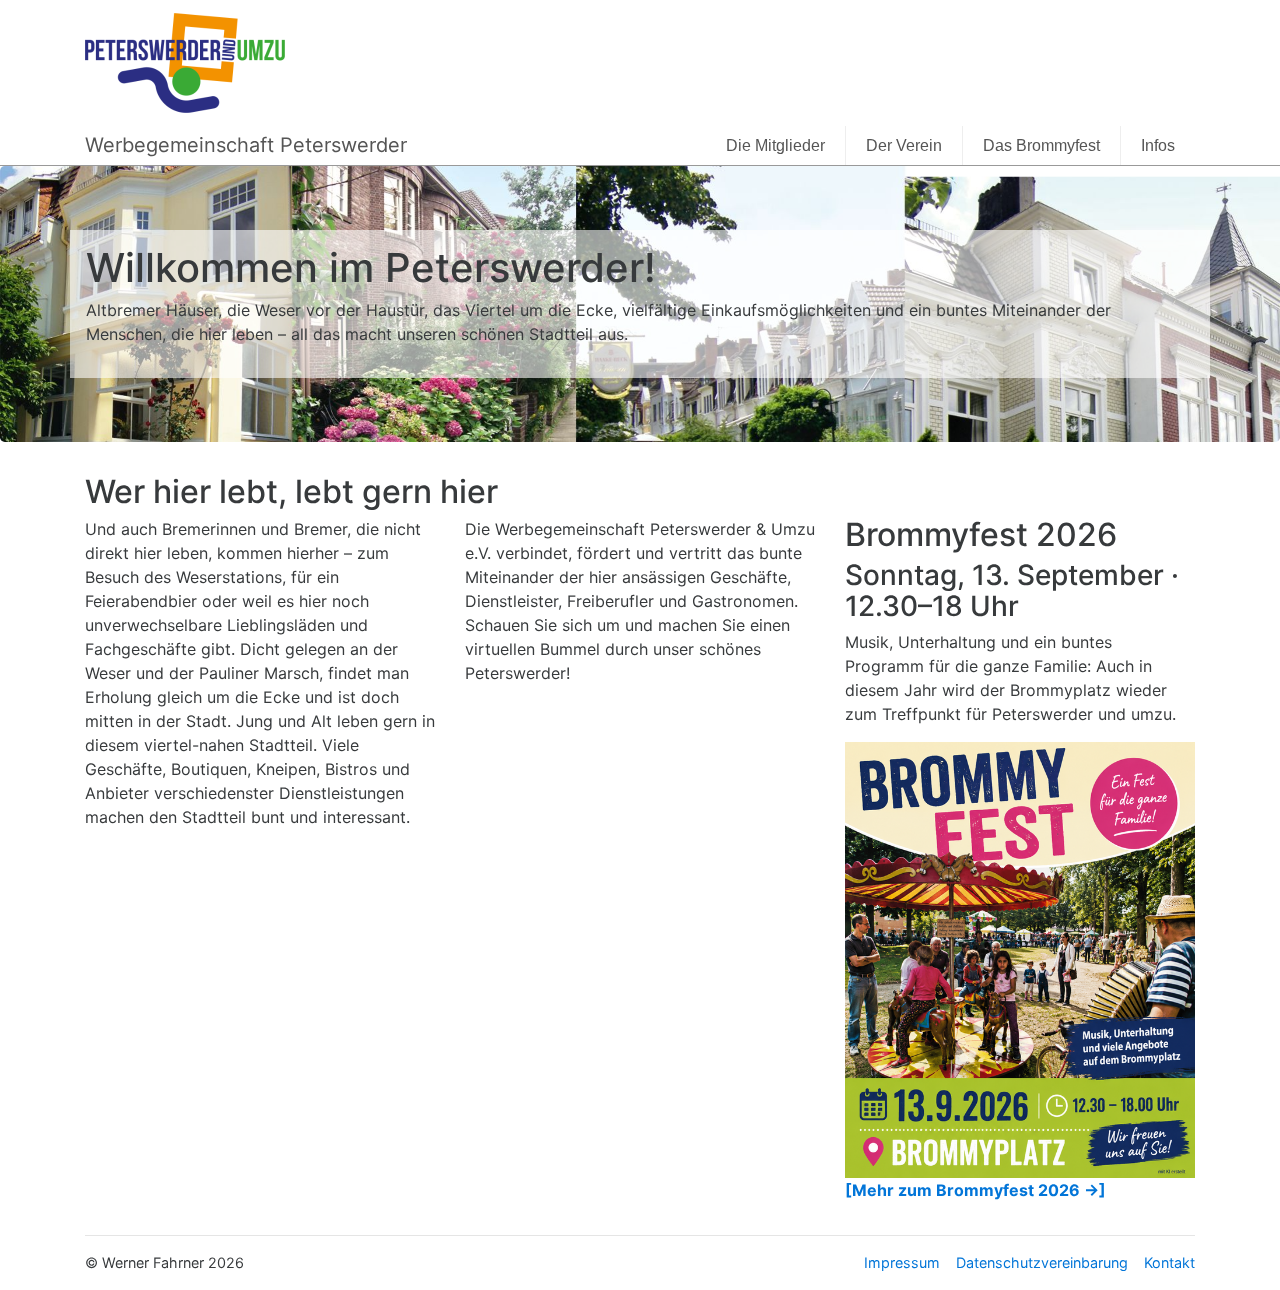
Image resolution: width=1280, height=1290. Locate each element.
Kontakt (1169, 1262)
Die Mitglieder (775, 145)
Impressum (902, 1262)
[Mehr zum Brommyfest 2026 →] (975, 1190)
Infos (1158, 145)
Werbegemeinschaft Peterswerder (246, 145)
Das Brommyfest (1041, 145)
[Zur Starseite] (185, 61)
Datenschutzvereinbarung (1042, 1262)
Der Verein (904, 145)
